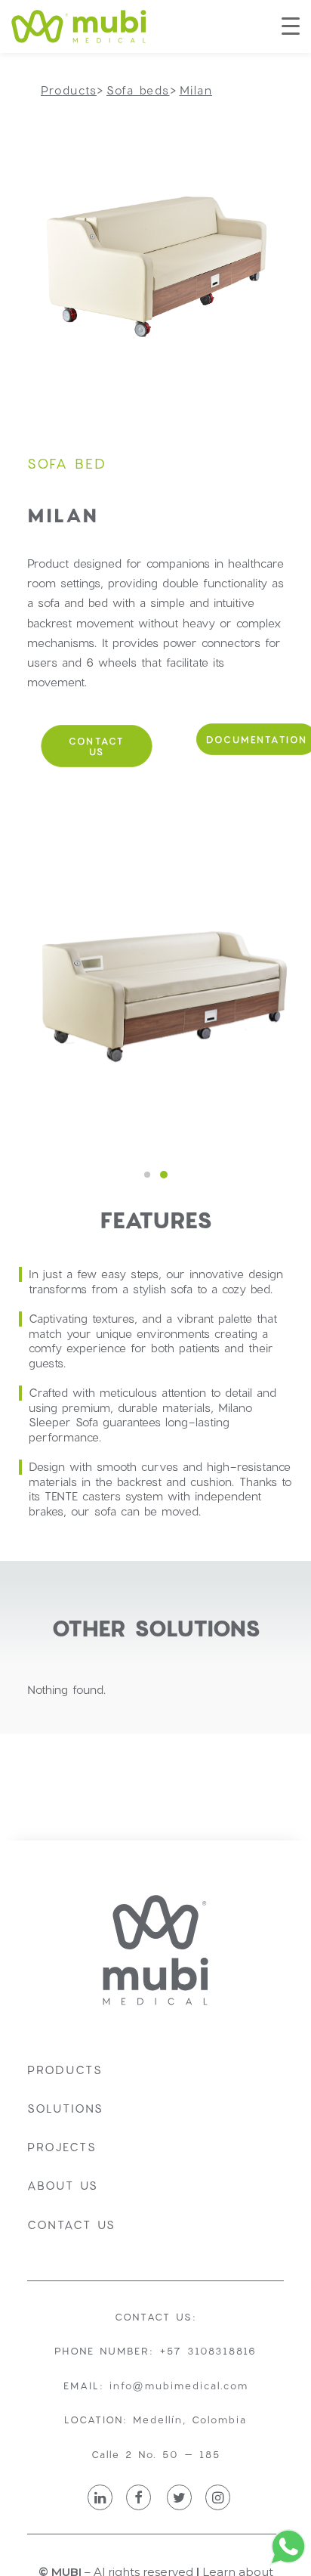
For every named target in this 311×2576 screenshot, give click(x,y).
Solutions (65, 2108)
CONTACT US (99, 746)
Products (65, 2070)
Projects (62, 2147)
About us (63, 2185)
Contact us (71, 2225)
